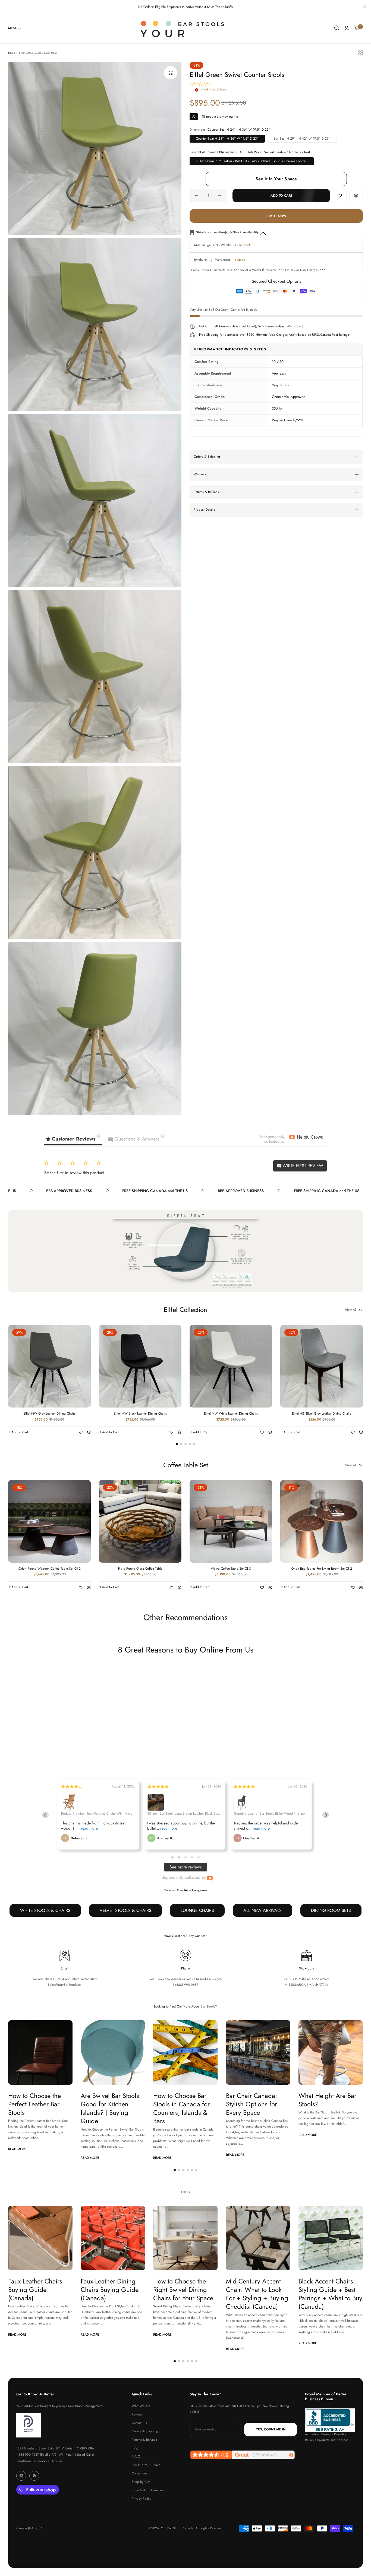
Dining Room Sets (331, 1910)
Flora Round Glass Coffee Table (140, 1569)
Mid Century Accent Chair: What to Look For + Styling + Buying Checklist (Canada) (257, 2294)
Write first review (302, 1166)
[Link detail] (21, 2476)
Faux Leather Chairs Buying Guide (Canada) (35, 2290)
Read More (17, 2149)
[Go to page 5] (199, 1857)
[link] (15, 28)
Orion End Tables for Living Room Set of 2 (322, 1569)
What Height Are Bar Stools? (327, 2100)
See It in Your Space (146, 2465)
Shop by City (141, 2482)
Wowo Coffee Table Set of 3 (231, 1569)
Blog (135, 2448)
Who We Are (141, 2406)
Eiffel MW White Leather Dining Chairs (231, 1414)
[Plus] (220, 196)
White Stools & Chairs (45, 1910)
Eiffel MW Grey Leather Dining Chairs (49, 1414)
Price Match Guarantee (148, 2490)
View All (351, 1310)
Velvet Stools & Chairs (125, 1910)
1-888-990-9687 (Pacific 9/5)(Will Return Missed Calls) (55, 2455)
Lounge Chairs (197, 1910)
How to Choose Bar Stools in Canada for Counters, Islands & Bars (181, 2109)
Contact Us (139, 2423)
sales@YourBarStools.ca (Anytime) (40, 2461)
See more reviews (185, 1867)
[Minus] (197, 196)
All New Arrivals (262, 1910)
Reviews (137, 2414)
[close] (364, 7)
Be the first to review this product (74, 1173)
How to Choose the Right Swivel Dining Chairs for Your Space (183, 2290)
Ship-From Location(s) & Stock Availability (227, 232)
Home (12, 53)
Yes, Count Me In (271, 2430)
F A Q (136, 2456)
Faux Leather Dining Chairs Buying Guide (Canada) (110, 2290)
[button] (340, 196)
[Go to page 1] (172, 1857)
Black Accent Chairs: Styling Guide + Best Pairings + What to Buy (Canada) (330, 2294)
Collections (139, 2473)
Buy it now (276, 216)
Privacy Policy (141, 2499)
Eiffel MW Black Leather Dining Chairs (140, 1414)
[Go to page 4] (192, 1857)
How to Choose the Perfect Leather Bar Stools (34, 2104)
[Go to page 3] (185, 1857)
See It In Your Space (276, 179)
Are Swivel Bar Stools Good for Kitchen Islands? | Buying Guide (110, 2109)
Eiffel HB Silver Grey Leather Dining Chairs (322, 1414)
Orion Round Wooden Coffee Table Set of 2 (50, 1569)
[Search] (337, 28)
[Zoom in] (171, 73)
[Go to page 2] (179, 1857)
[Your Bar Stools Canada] (185, 29)
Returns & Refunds (144, 2440)
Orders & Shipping (145, 2431)
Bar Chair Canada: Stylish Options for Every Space (251, 2104)
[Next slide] (326, 1815)
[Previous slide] (45, 1815)
